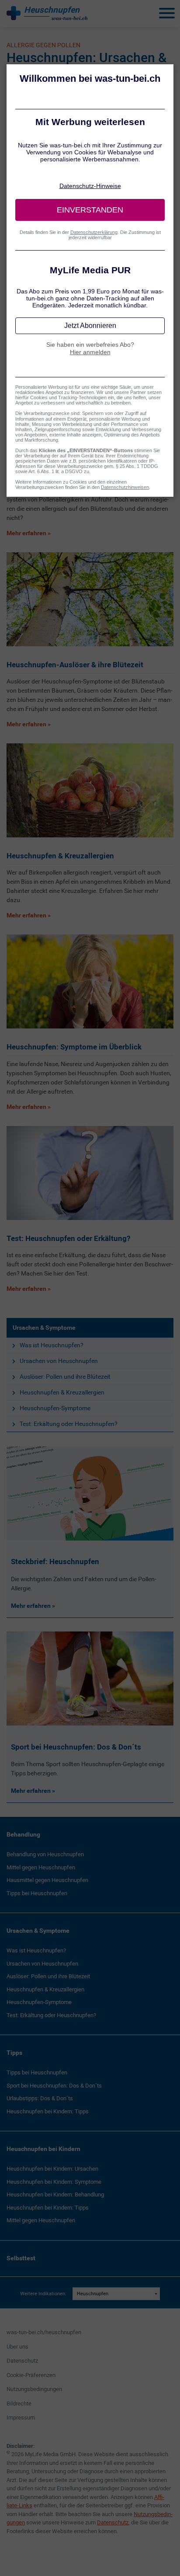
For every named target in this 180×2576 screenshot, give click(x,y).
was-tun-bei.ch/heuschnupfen (44, 2332)
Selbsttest (21, 2258)
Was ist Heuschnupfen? (52, 1345)
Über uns (17, 2347)
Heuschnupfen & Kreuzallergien (62, 1392)
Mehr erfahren (31, 1606)
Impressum (21, 2417)
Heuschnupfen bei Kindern (43, 2149)
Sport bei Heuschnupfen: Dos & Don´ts (54, 2086)
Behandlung (23, 1834)
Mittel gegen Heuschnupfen (41, 1867)
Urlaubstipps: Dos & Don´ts (40, 2098)
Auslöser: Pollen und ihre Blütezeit (65, 1377)
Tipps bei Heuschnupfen (37, 1893)
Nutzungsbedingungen (34, 2389)
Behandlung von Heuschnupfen (45, 1854)
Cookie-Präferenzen (31, 2375)
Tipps (14, 2053)
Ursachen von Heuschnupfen (59, 1361)
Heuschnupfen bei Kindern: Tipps (48, 2111)
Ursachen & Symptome (44, 1328)
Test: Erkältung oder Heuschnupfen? (69, 1424)
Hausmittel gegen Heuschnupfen (47, 1880)
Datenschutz (22, 2361)
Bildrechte (19, 2403)
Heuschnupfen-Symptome (55, 1408)
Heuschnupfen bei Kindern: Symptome (54, 2182)
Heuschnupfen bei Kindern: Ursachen (52, 2169)
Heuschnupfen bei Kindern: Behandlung (55, 2194)
